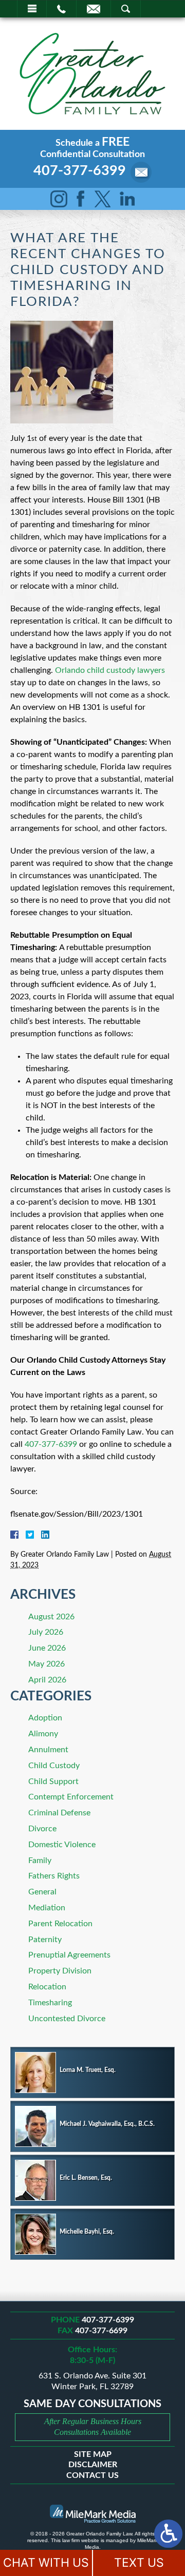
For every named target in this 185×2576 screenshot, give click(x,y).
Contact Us (92, 2475)
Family (40, 1861)
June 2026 (47, 1648)
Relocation (47, 1987)
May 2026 (47, 1664)
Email (94, 9)
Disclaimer (93, 2465)
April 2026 (47, 1680)
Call (61, 9)
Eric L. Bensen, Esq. (86, 2178)
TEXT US (139, 2563)
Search (126, 9)
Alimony (43, 1734)
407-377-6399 (80, 171)
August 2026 (51, 1617)
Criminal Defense (59, 1813)
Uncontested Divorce (67, 2019)
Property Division (60, 1971)
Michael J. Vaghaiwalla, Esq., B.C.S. (107, 2124)
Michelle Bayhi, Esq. (87, 2232)
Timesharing (50, 2003)
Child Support (53, 1781)
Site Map (93, 2454)
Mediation (47, 1908)
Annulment (48, 1750)
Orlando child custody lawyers (110, 670)
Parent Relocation (60, 1924)
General (42, 1892)
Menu (32, 9)
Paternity (45, 1940)
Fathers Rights (54, 1876)
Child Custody (54, 1766)
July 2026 (46, 1632)
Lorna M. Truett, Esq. (88, 2070)
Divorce (42, 1829)
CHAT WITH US (46, 2563)
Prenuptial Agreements (69, 1955)
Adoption (45, 1718)
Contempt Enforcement (71, 1797)
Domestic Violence (62, 1845)
